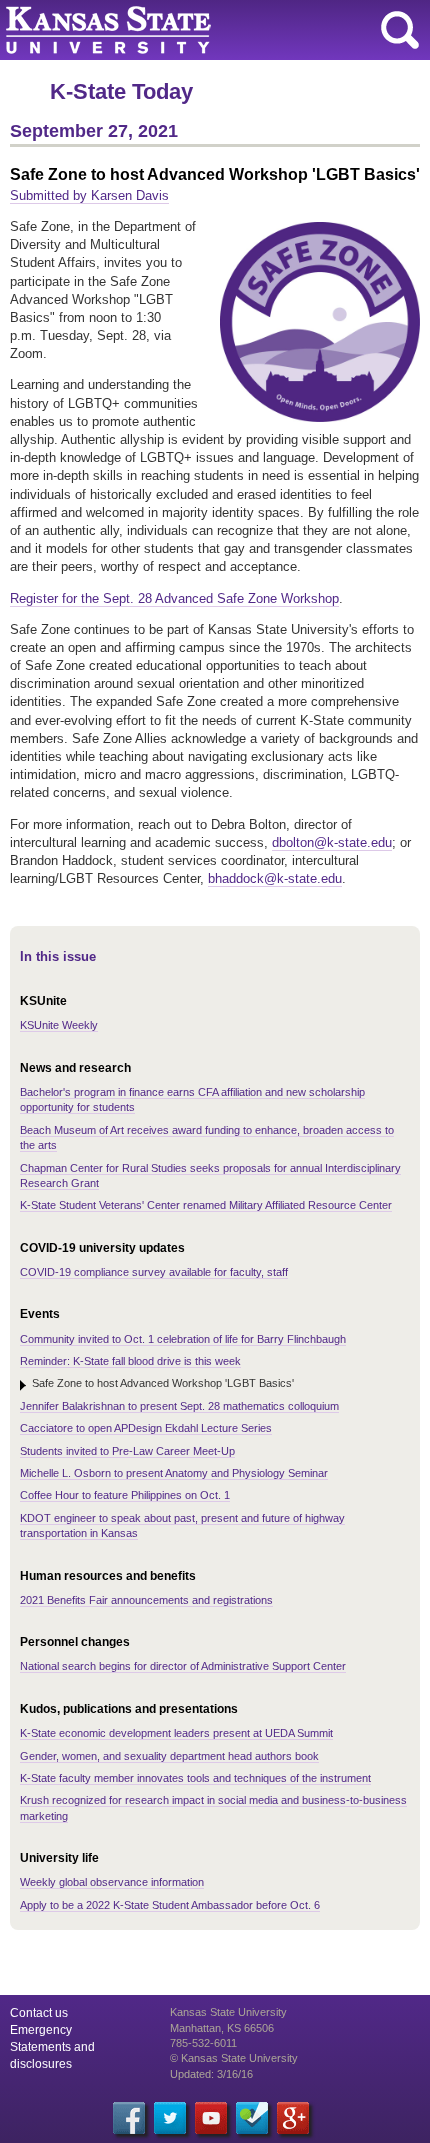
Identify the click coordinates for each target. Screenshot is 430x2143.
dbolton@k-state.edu (332, 842)
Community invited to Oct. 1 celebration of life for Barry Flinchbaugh (183, 1339)
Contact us (39, 2013)
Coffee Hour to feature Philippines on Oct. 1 (125, 1495)
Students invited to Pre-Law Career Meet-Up (127, 1451)
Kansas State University (182, 30)
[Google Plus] (293, 2118)
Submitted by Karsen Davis (89, 195)
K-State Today (121, 91)
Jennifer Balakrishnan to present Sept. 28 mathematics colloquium (179, 1406)
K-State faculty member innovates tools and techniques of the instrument (195, 1778)
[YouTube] (211, 2118)
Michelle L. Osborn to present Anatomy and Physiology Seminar (174, 1473)
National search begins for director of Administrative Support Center (183, 1666)
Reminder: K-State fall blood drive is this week (130, 1361)
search (400, 30)
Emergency (41, 2030)
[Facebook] (129, 2118)
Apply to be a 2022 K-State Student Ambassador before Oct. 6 (170, 1905)
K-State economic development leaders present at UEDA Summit (176, 1733)
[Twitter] (170, 2118)
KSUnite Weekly (59, 1025)
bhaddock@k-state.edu (275, 878)
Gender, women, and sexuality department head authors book (169, 1756)
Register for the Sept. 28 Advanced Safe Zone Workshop (174, 598)
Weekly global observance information (112, 1882)
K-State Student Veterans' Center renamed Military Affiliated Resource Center (206, 1205)
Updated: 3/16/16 (211, 2074)
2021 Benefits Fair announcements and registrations (146, 1600)
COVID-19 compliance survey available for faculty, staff (154, 1272)
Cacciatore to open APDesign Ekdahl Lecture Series (146, 1428)
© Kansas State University (234, 2058)
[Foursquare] (252, 2118)
